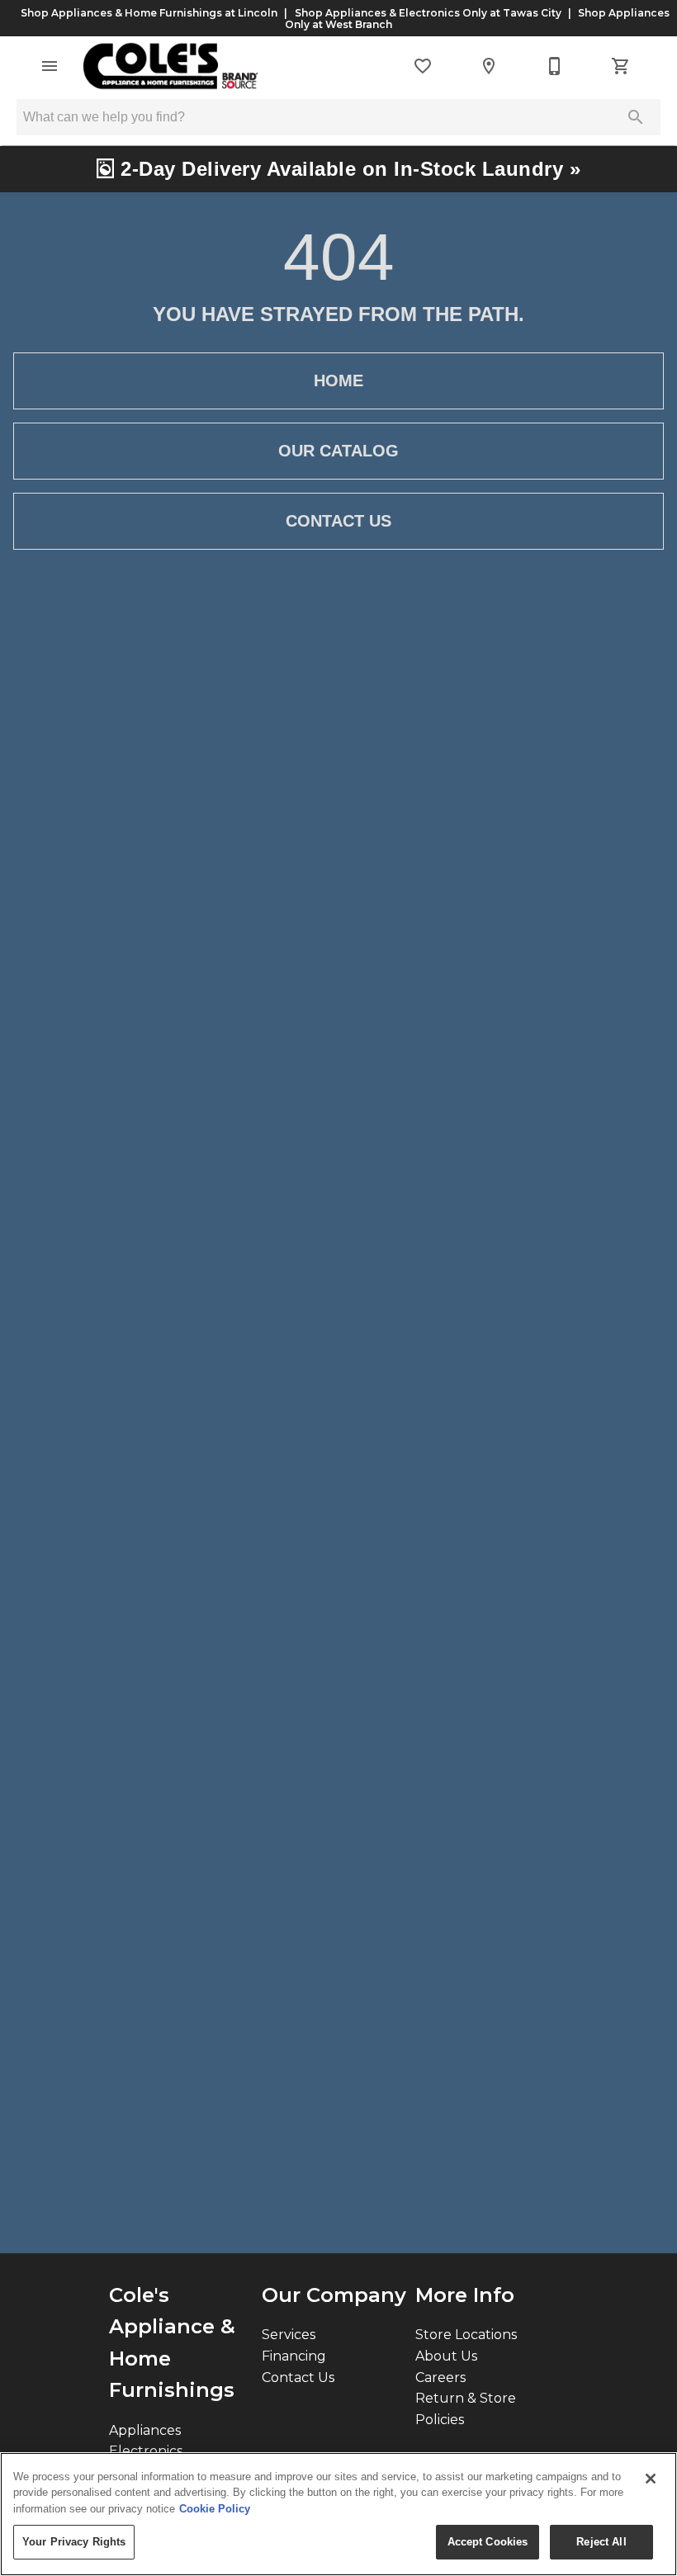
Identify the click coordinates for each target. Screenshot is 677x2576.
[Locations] (489, 66)
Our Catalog (338, 451)
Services (289, 2335)
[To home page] (170, 66)
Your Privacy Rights (74, 2542)
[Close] (651, 2479)
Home (338, 380)
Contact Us (338, 521)
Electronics (146, 2451)
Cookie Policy (215, 2509)
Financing (294, 2356)
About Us (446, 2356)
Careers (440, 2377)
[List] (423, 66)
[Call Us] (555, 66)
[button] (50, 66)
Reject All (601, 2542)
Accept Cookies (488, 2542)
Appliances (145, 2430)
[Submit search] (636, 117)
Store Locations (466, 2335)
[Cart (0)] (621, 66)
